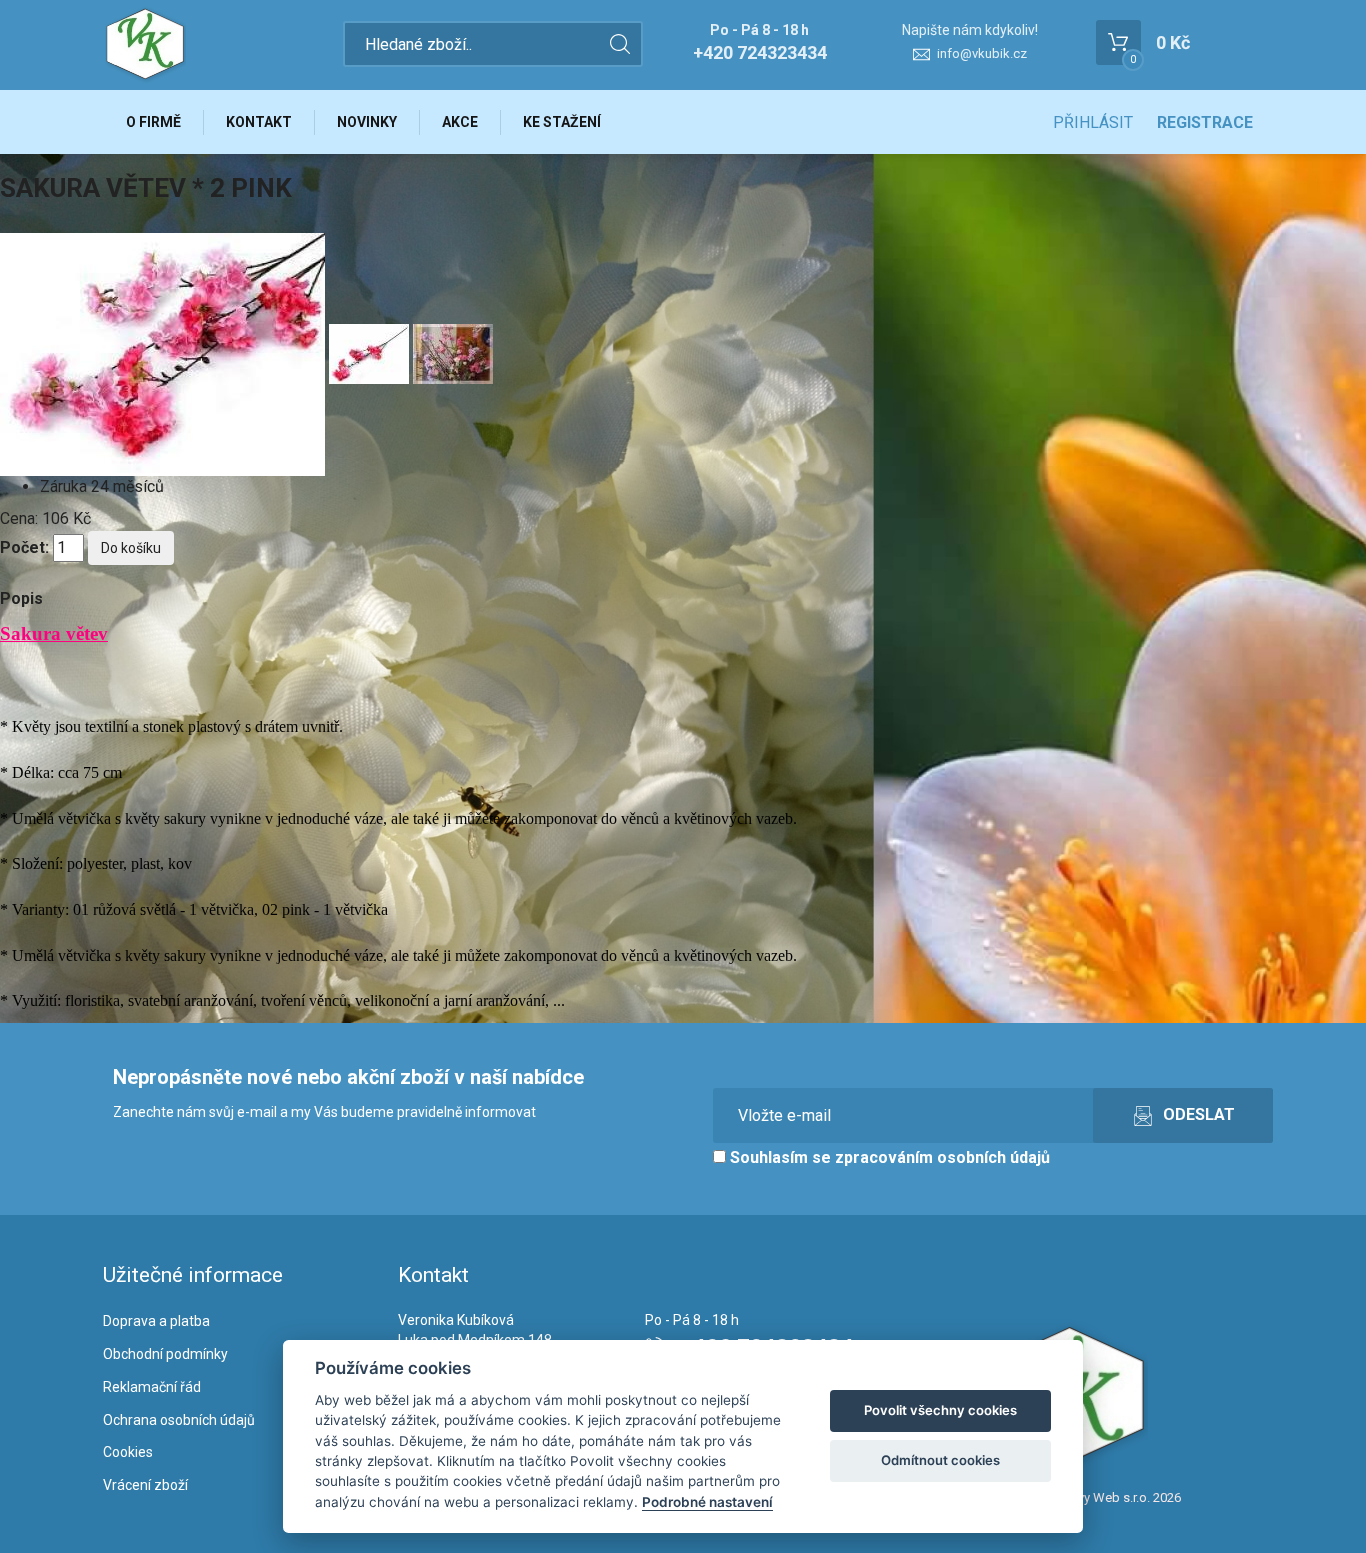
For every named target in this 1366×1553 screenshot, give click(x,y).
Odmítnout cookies (940, 1460)
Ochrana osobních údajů (179, 1420)
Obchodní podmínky (165, 1354)
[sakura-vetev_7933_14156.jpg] (371, 352)
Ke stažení (562, 122)
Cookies (128, 1452)
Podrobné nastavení (707, 1502)
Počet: (24, 547)
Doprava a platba (156, 1321)
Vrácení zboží (145, 1485)
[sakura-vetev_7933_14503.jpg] (453, 352)
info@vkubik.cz (982, 53)
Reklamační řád (152, 1387)
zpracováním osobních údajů (942, 1157)
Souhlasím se (888, 1157)
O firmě (153, 122)
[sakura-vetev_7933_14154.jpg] (164, 352)
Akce (460, 122)
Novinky (367, 122)
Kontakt (259, 122)
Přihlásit (1093, 122)
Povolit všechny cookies (940, 1410)
